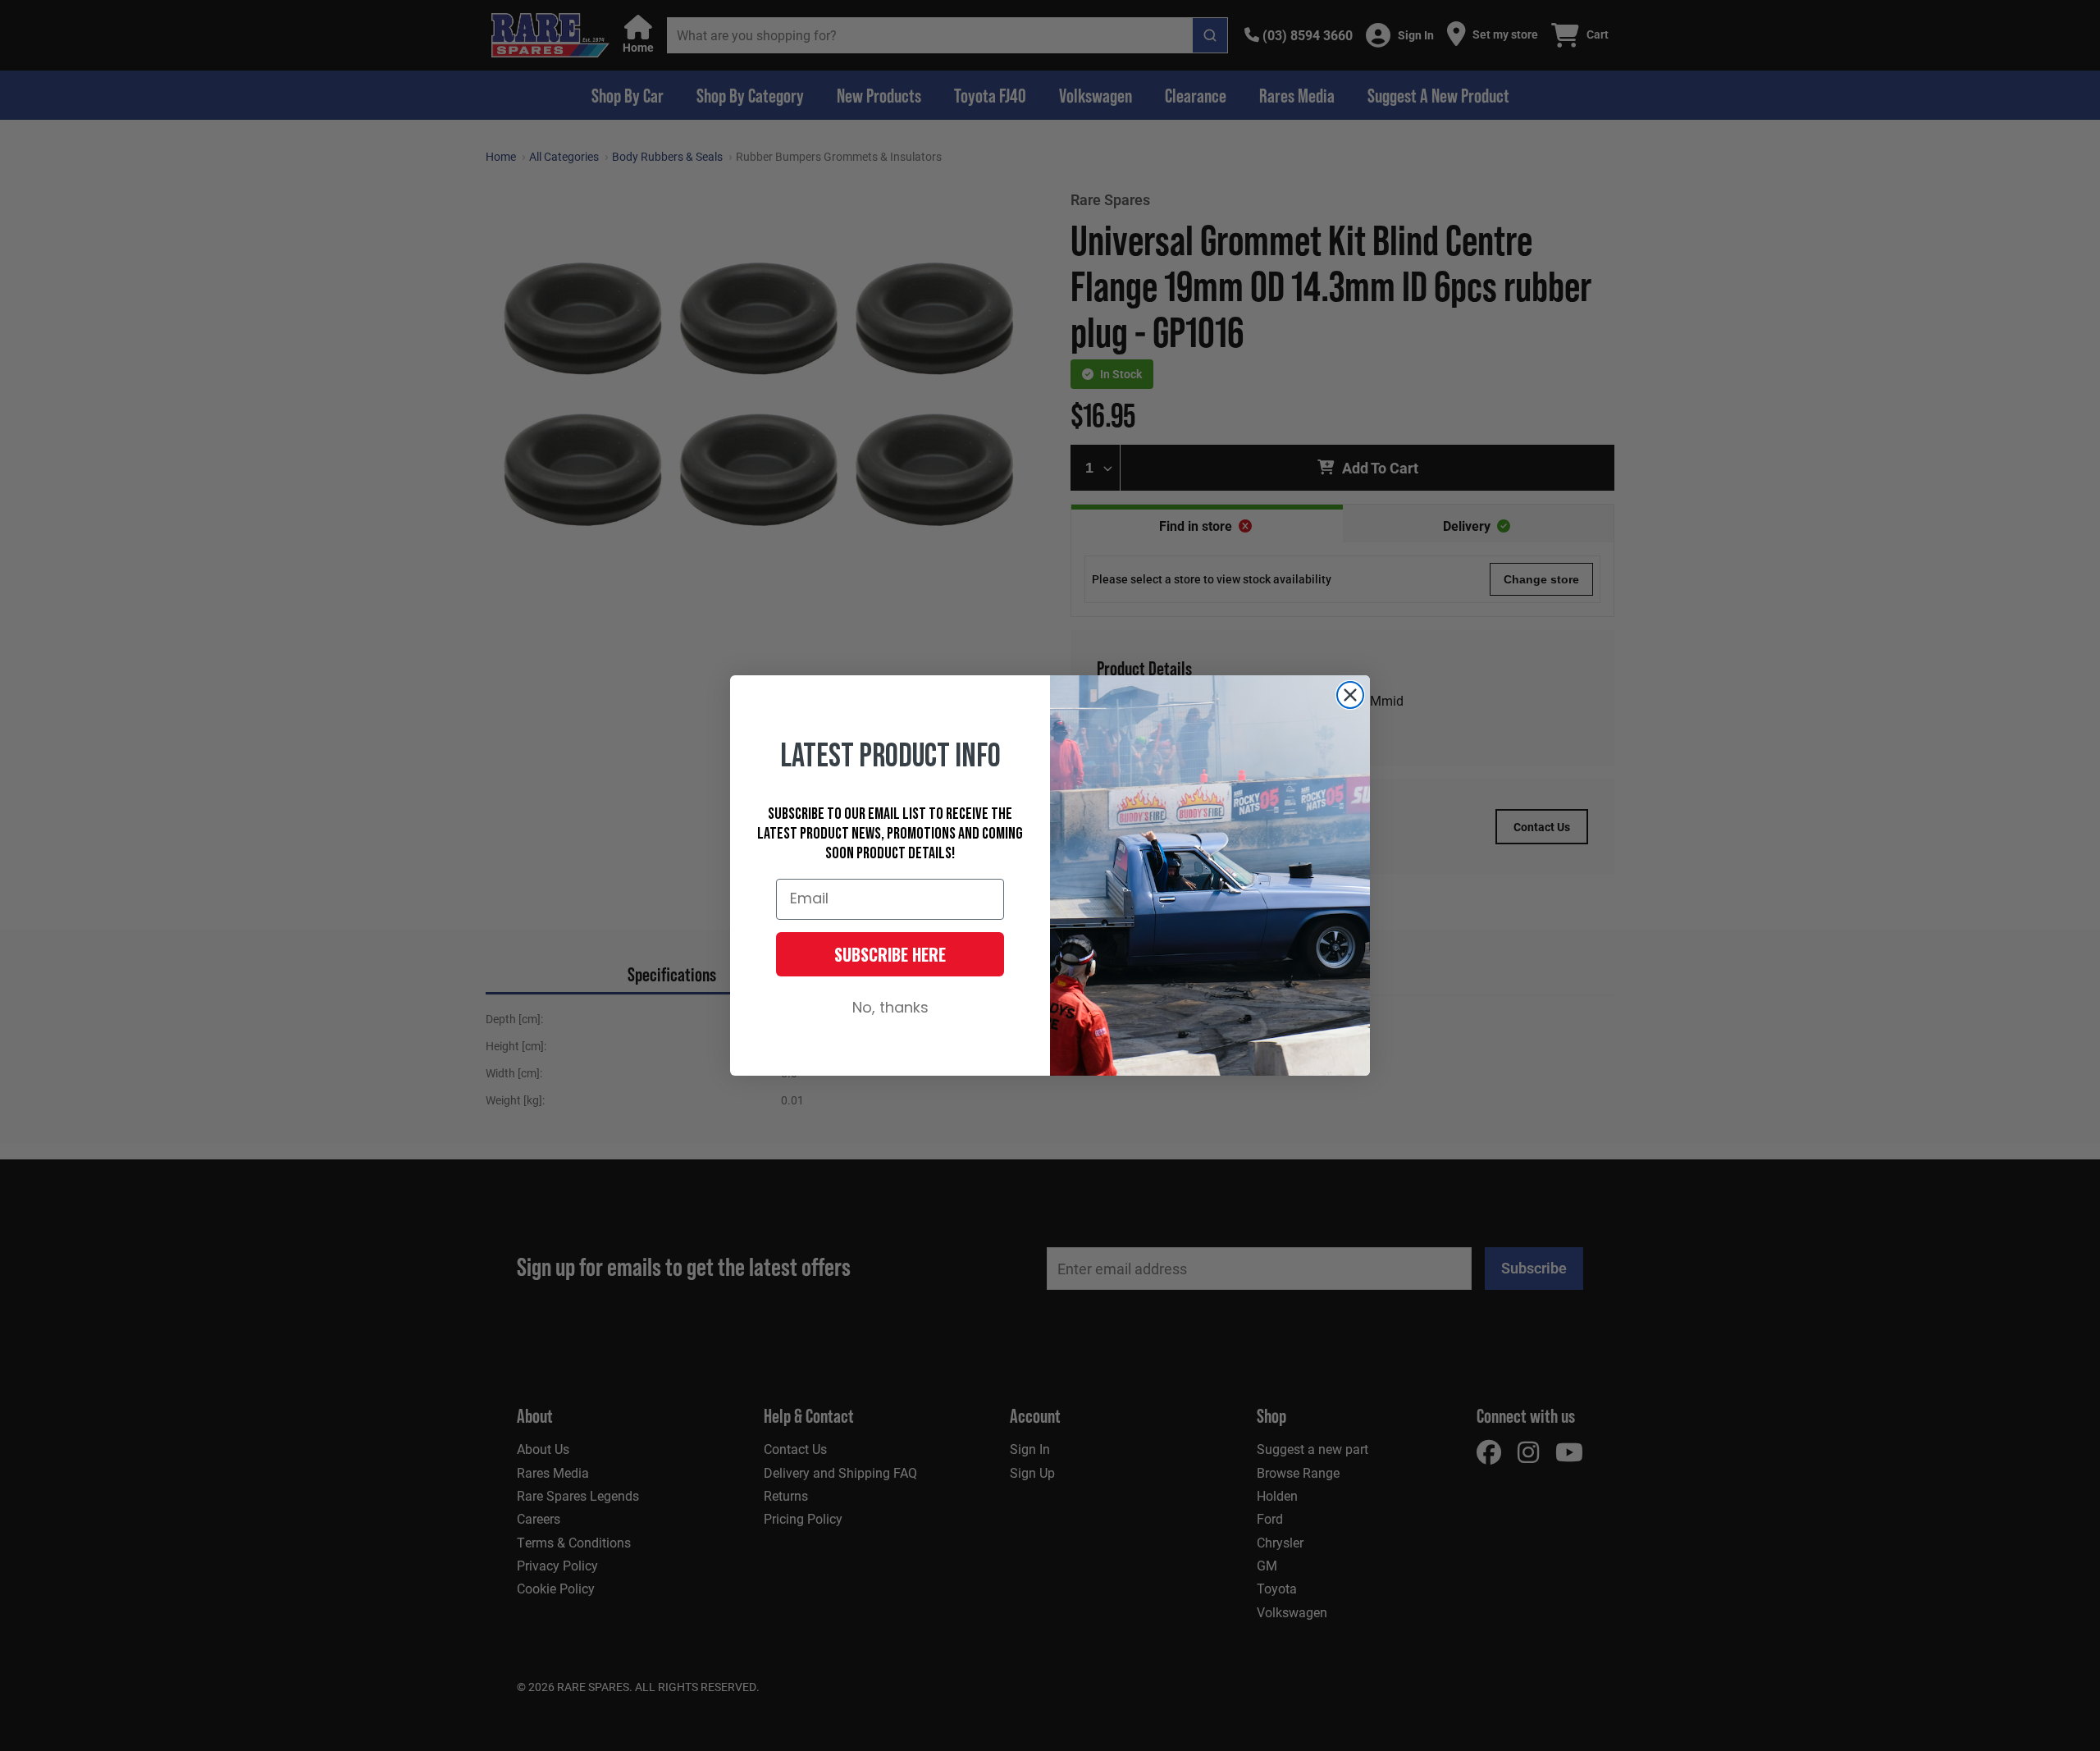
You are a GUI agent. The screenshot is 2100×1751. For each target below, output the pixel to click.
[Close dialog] (1350, 695)
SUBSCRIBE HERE (890, 954)
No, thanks (890, 1009)
